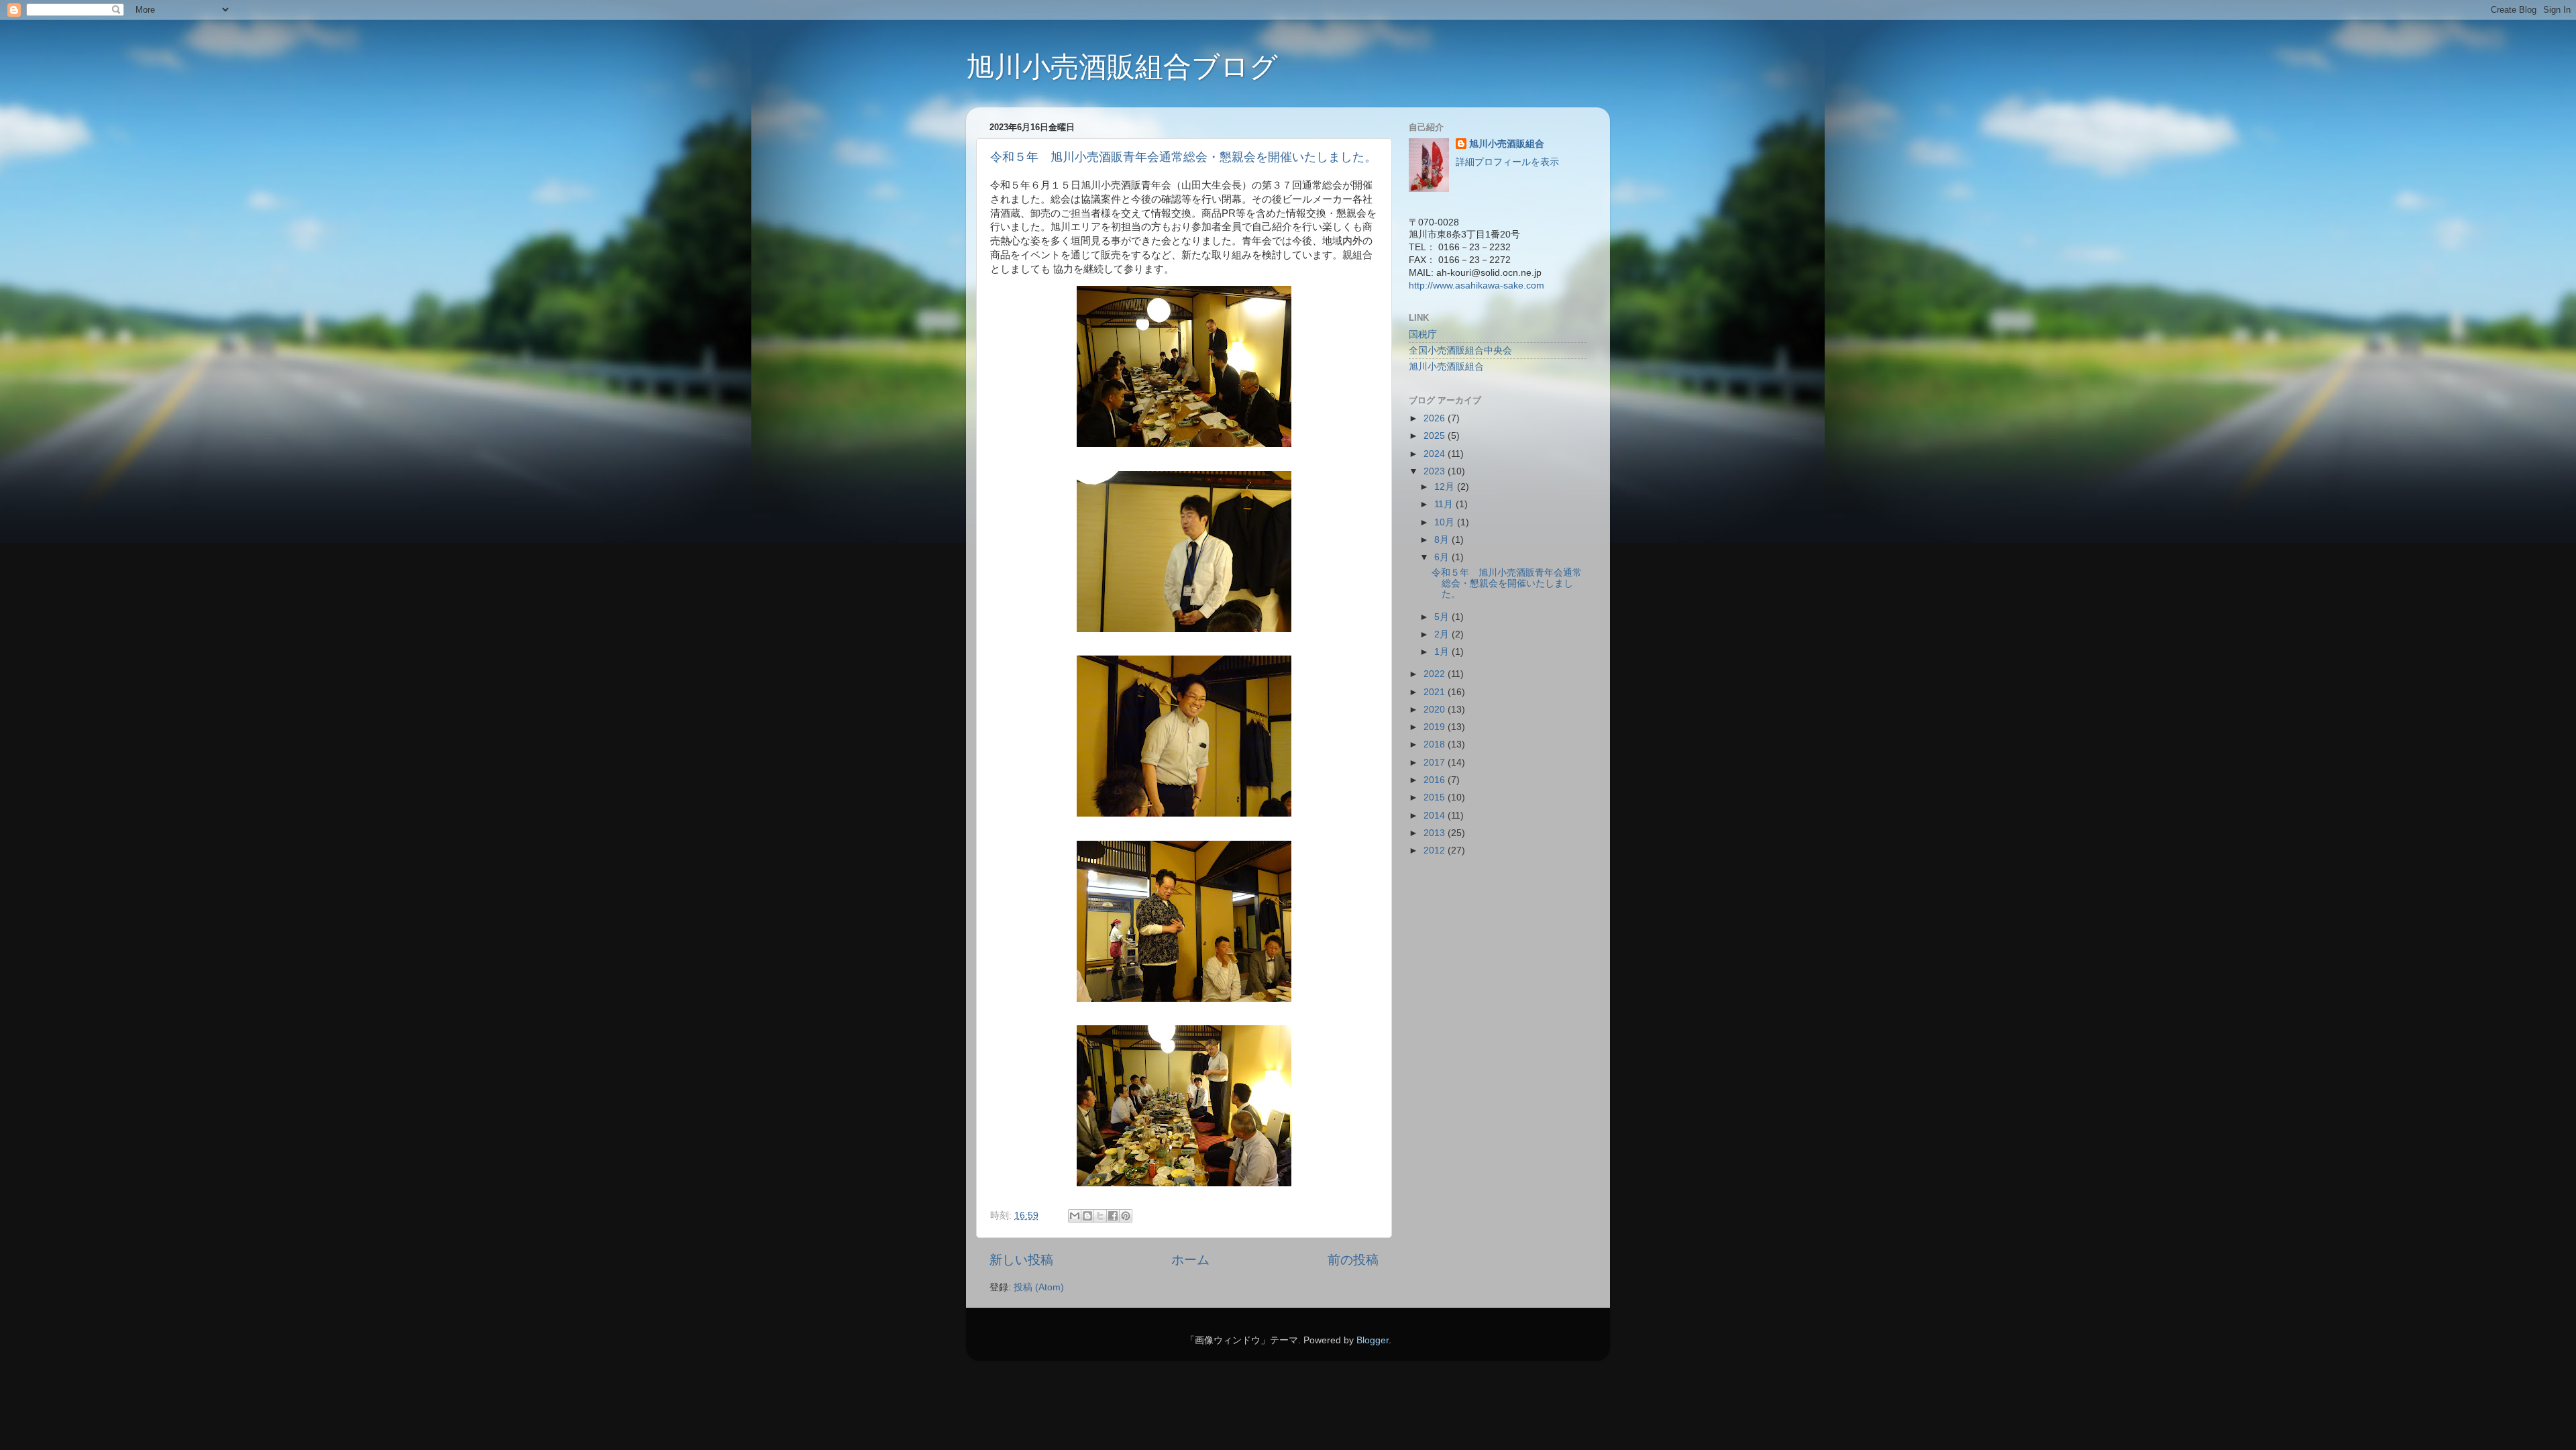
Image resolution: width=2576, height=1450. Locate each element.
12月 (1446, 487)
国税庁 (1423, 334)
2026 (1436, 418)
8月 (1443, 540)
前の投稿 (1353, 1260)
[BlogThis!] (1087, 1216)
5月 (1443, 617)
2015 (1436, 797)
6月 (1443, 557)
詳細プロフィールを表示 (1507, 162)
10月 (1446, 522)
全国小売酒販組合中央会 (1460, 351)
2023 (1436, 471)
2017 (1436, 763)
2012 (1436, 850)
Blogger (1373, 1340)
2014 (1436, 816)
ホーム (1190, 1260)
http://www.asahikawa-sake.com (1477, 286)
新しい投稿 (1021, 1260)
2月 (1443, 634)
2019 (1436, 727)
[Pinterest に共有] (1126, 1216)
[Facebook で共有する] (1113, 1216)
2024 (1436, 454)
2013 (1436, 833)
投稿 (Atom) (1039, 1287)
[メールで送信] (1075, 1216)
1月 (1443, 652)
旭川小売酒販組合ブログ (1122, 67)
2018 (1436, 744)
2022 (1436, 674)
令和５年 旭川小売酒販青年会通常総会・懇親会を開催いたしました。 (1183, 157)
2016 (1436, 780)
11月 (1445, 504)
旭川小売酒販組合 (1507, 144)
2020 (1436, 710)
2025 (1436, 436)
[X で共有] (1100, 1216)
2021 (1436, 692)
